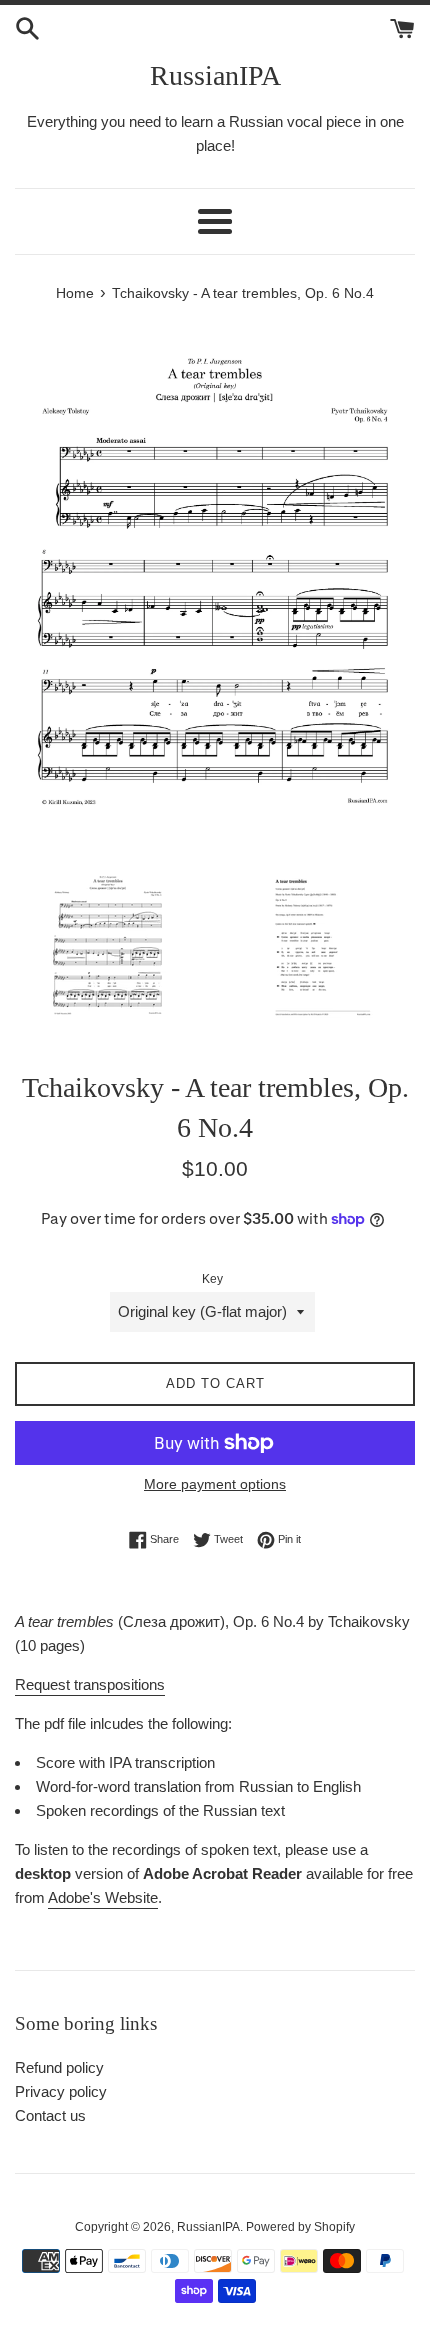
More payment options (215, 1484)
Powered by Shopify (300, 2227)
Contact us (50, 2115)
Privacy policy (61, 2091)
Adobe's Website (103, 1897)
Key (212, 1279)
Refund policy (59, 2067)
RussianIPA (215, 75)
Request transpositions (90, 1684)
